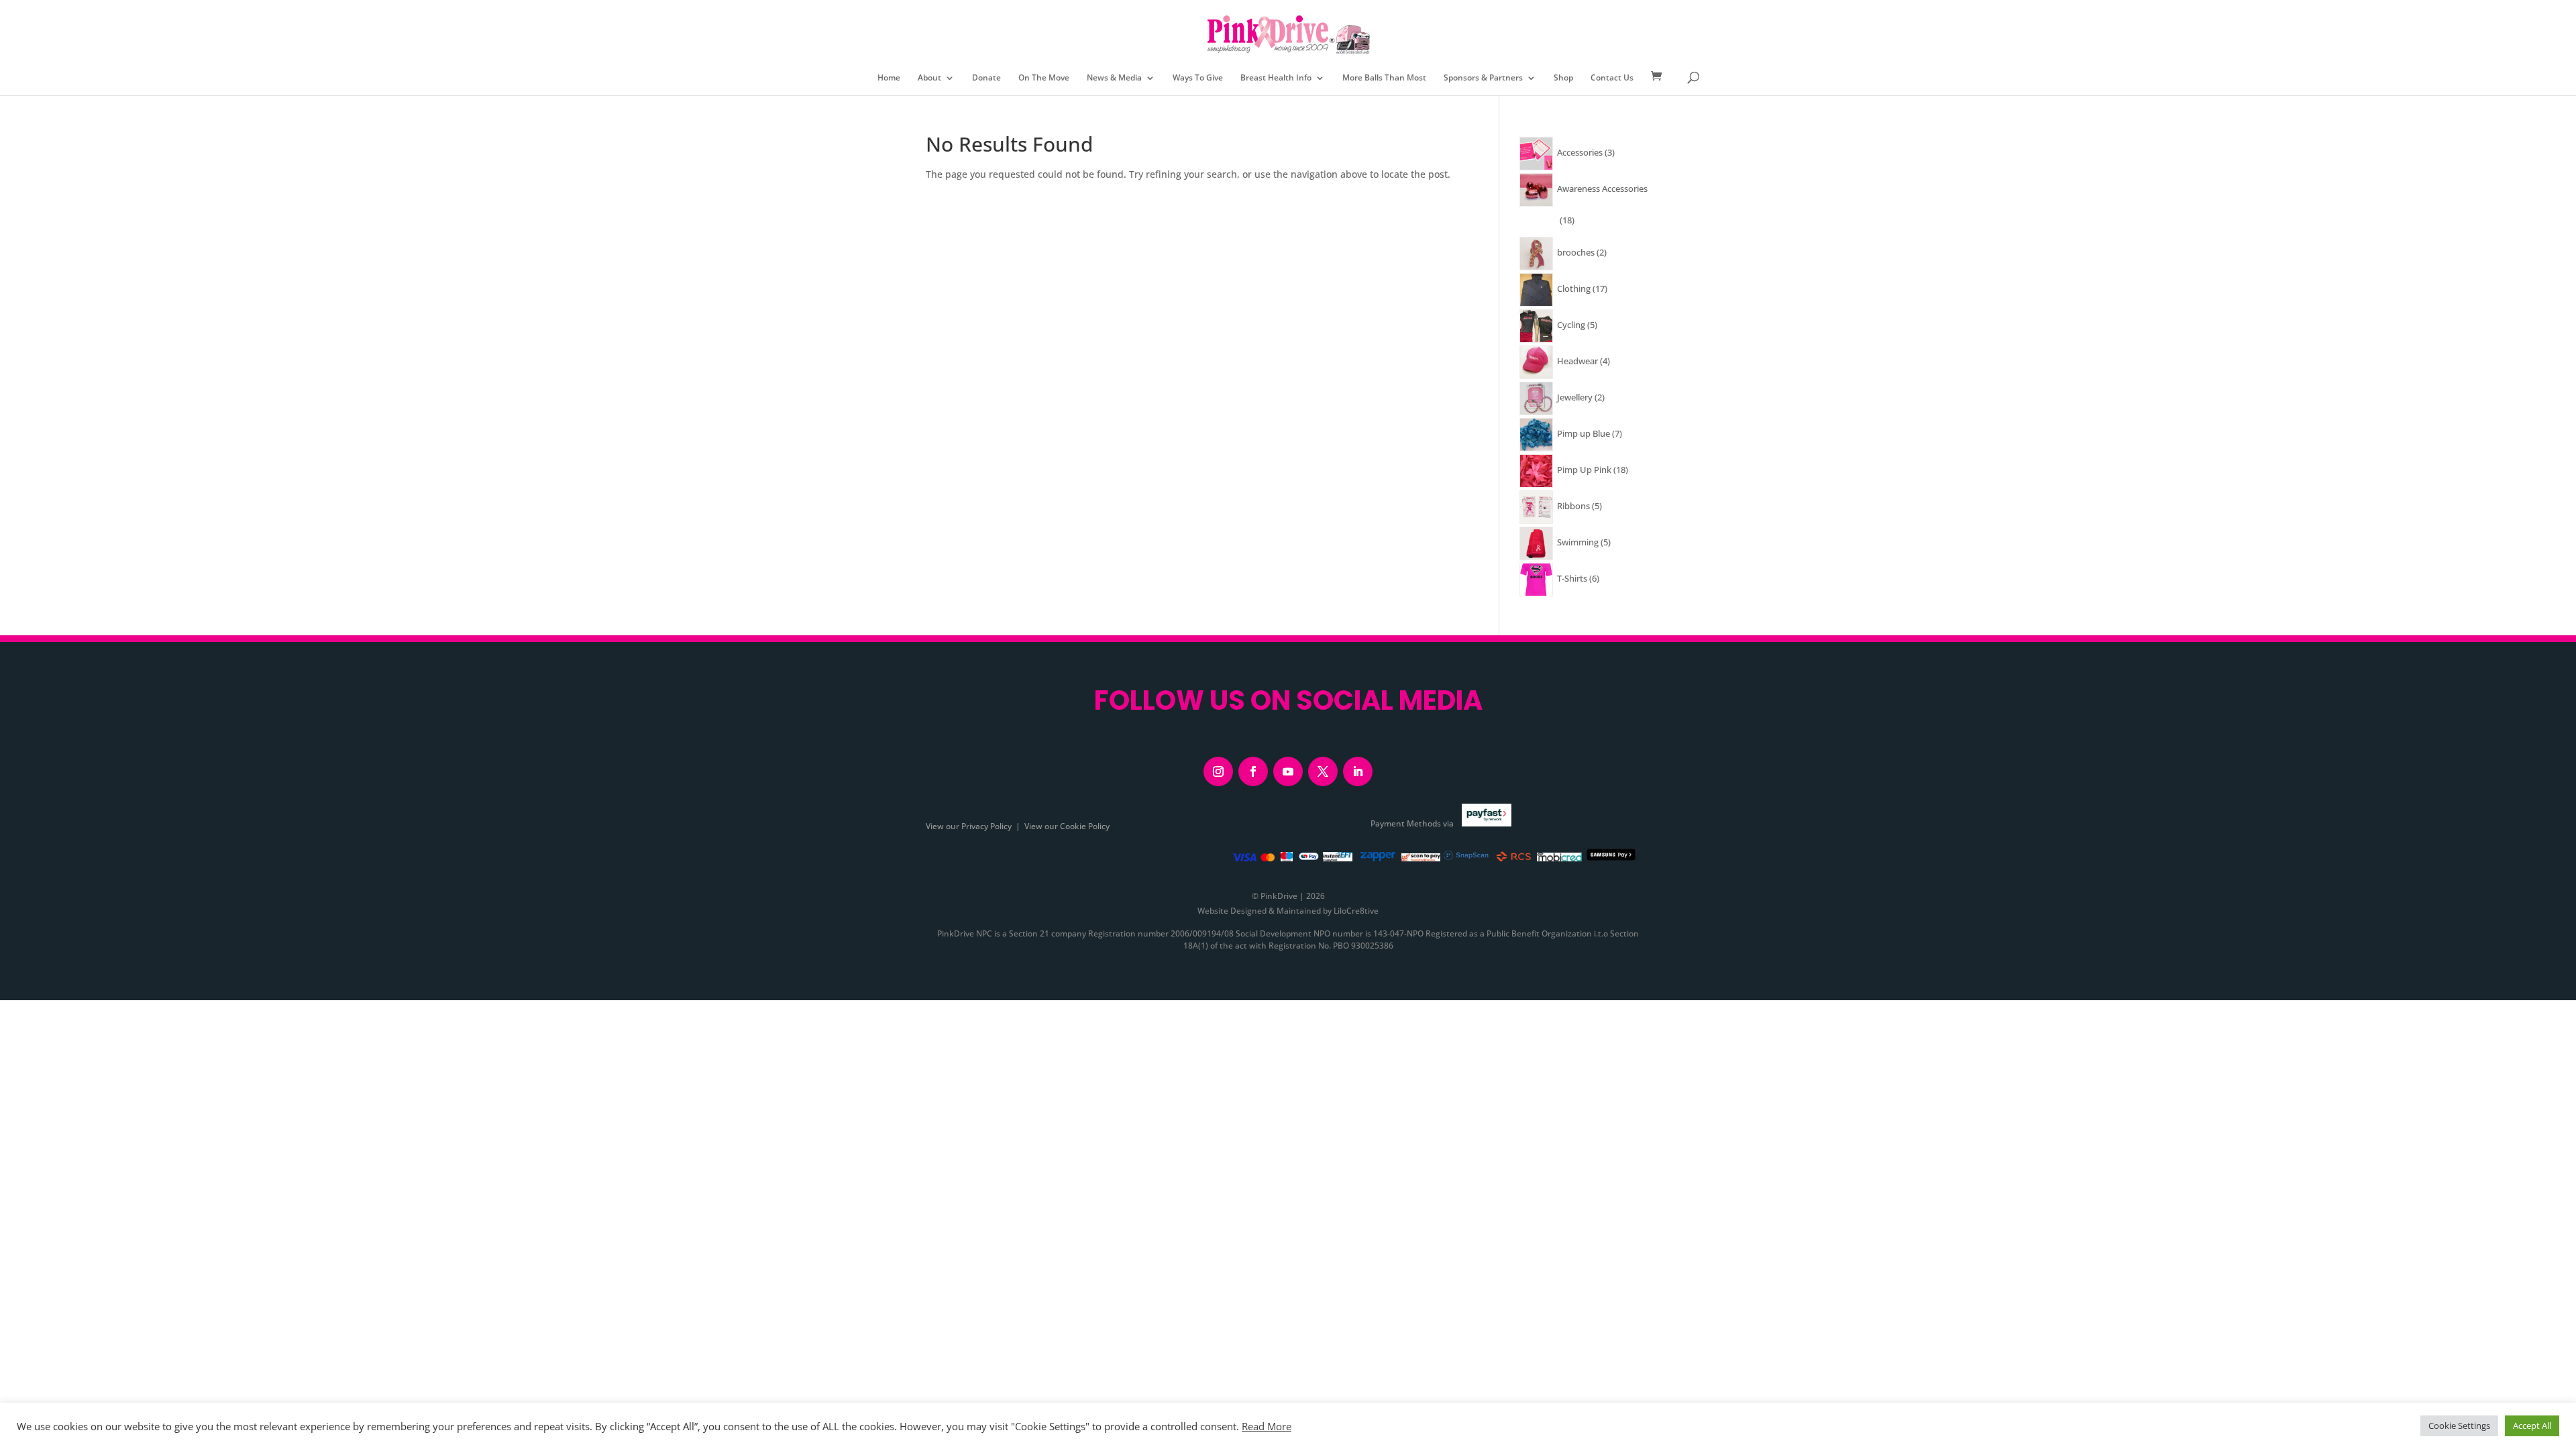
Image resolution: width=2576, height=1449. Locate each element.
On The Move (1044, 78)
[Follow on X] (1323, 771)
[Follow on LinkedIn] (1358, 771)
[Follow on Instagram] (1218, 771)
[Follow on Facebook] (1253, 771)
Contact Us (1612, 78)
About (929, 78)
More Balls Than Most (1384, 78)
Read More (1267, 1426)
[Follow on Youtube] (1288, 771)
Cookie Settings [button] (2459, 1426)
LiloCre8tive (1356, 911)
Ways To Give (1198, 78)
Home (889, 78)
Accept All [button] (2532, 1426)
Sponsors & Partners (1483, 78)
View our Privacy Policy (969, 826)
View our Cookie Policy (1067, 826)
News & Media (1114, 78)
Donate (986, 78)
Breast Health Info (1276, 78)
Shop (1563, 78)
